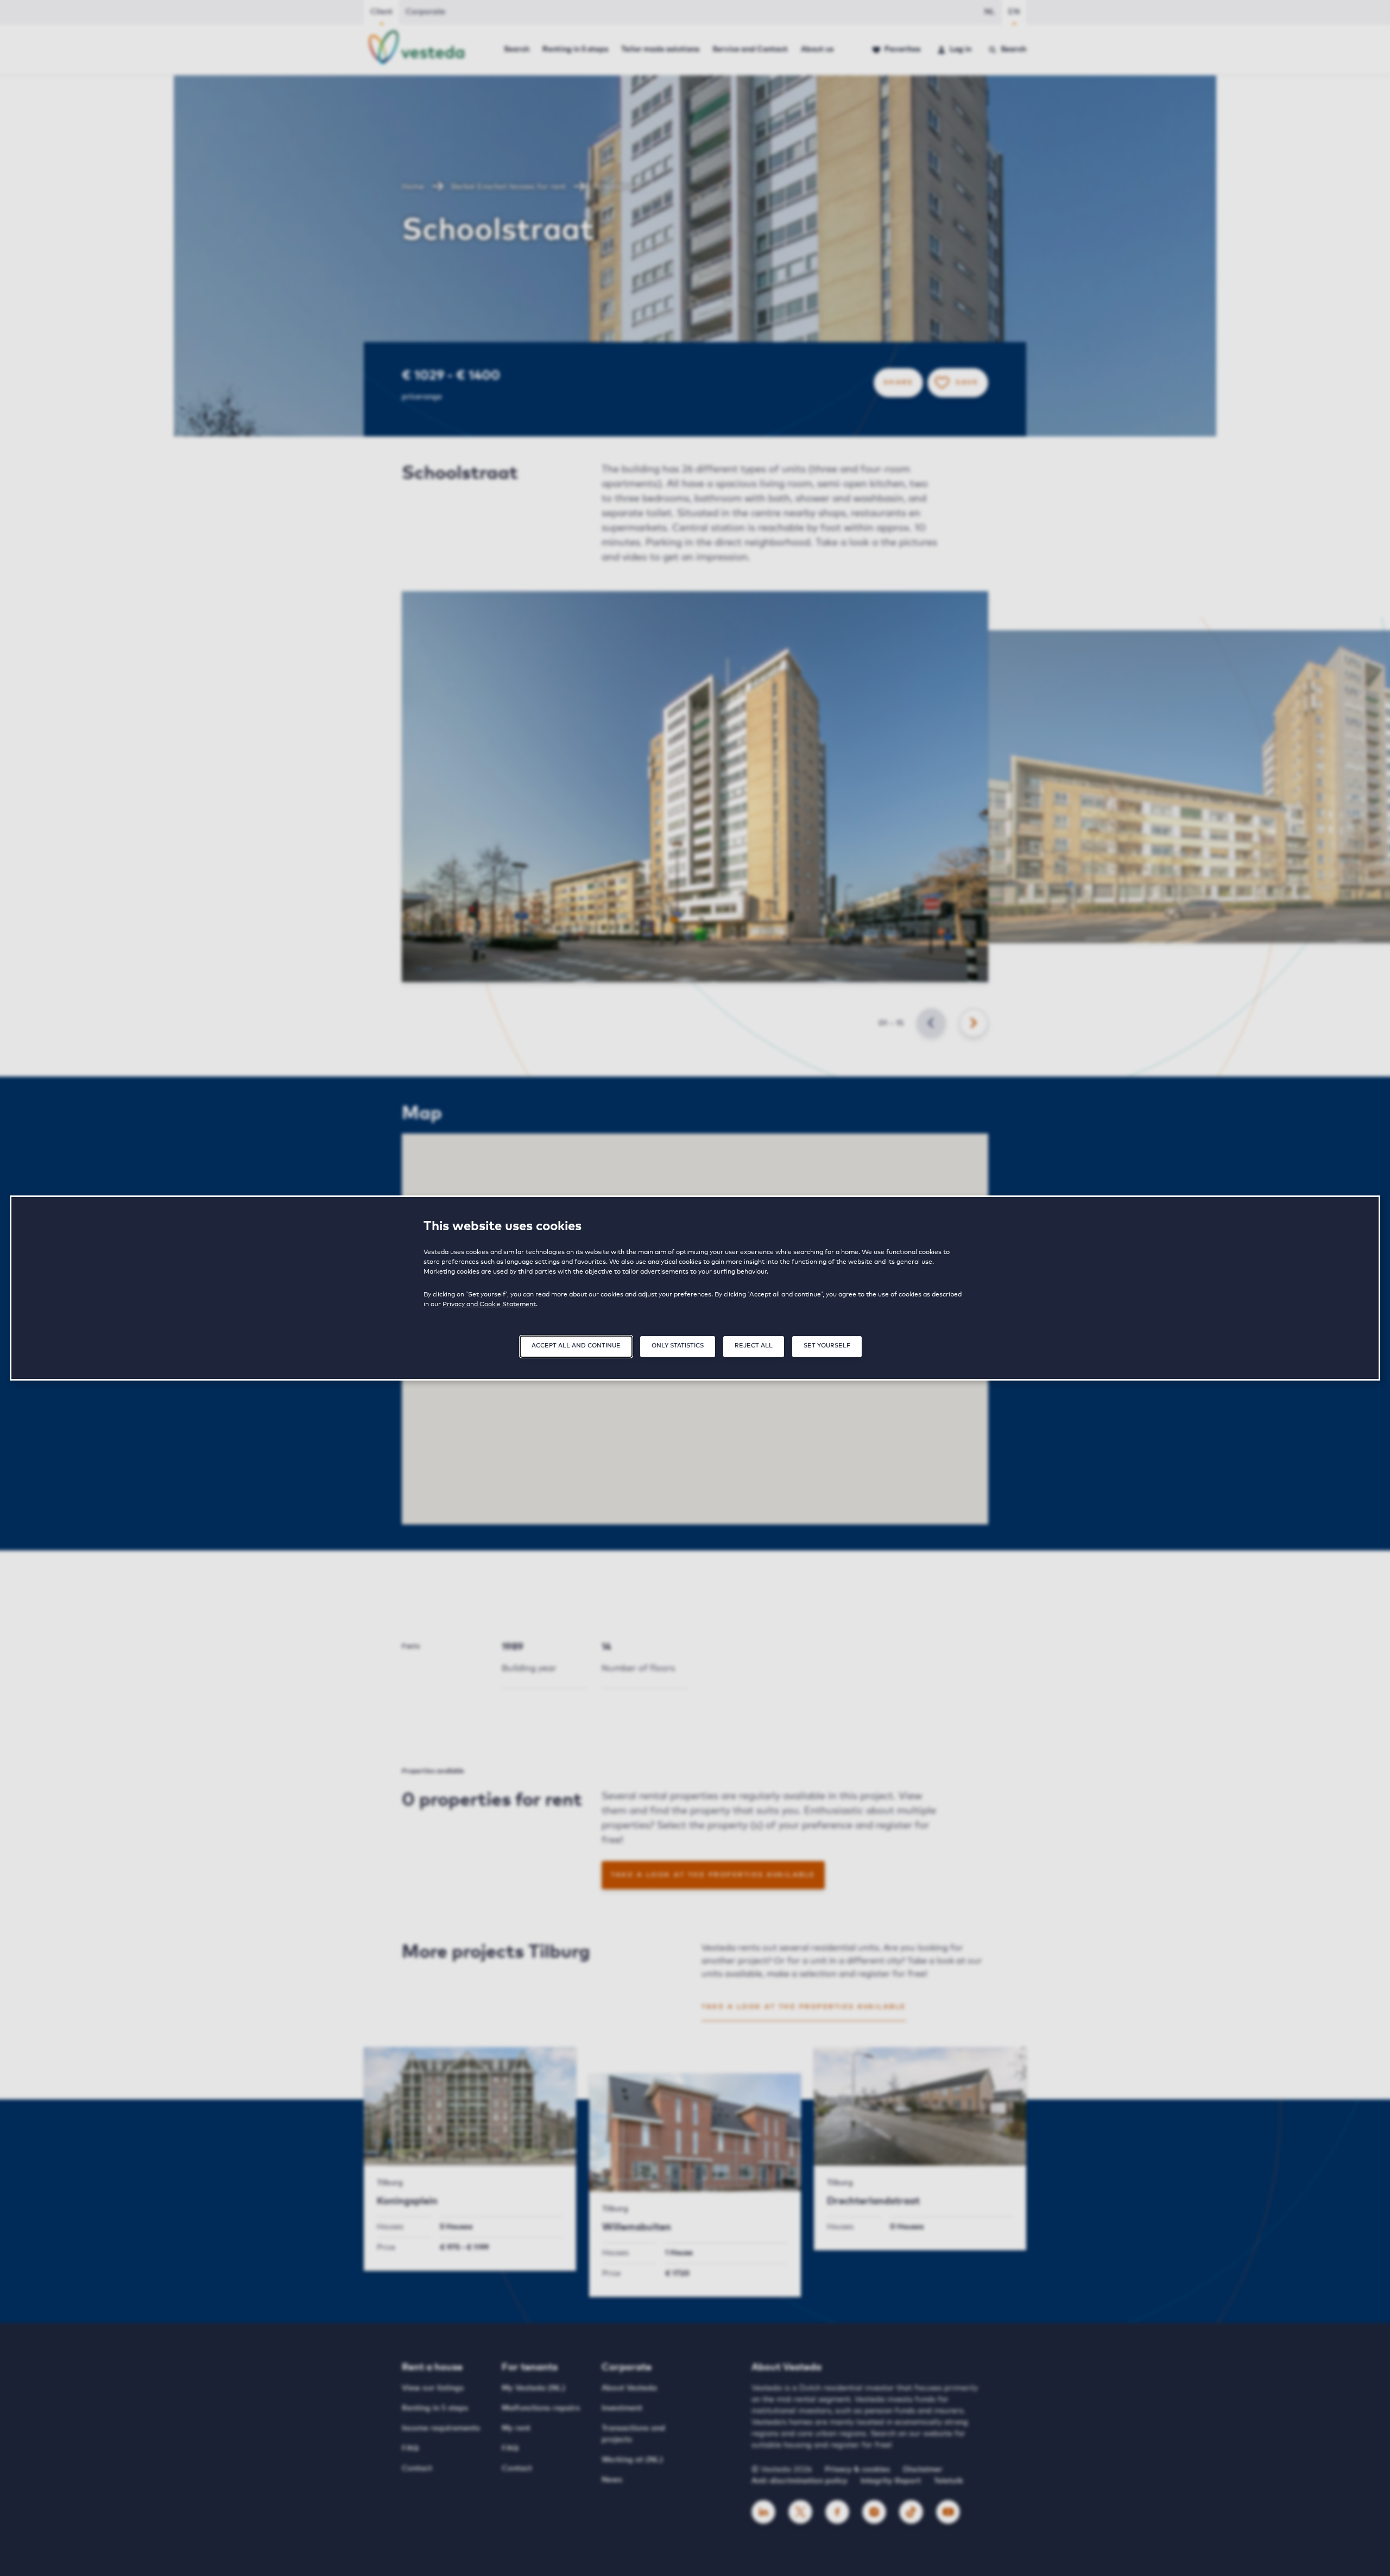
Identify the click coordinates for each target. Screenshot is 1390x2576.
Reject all (754, 1346)
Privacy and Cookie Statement (489, 1305)
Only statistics (678, 1346)
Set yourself (827, 1346)
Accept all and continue (576, 1346)
